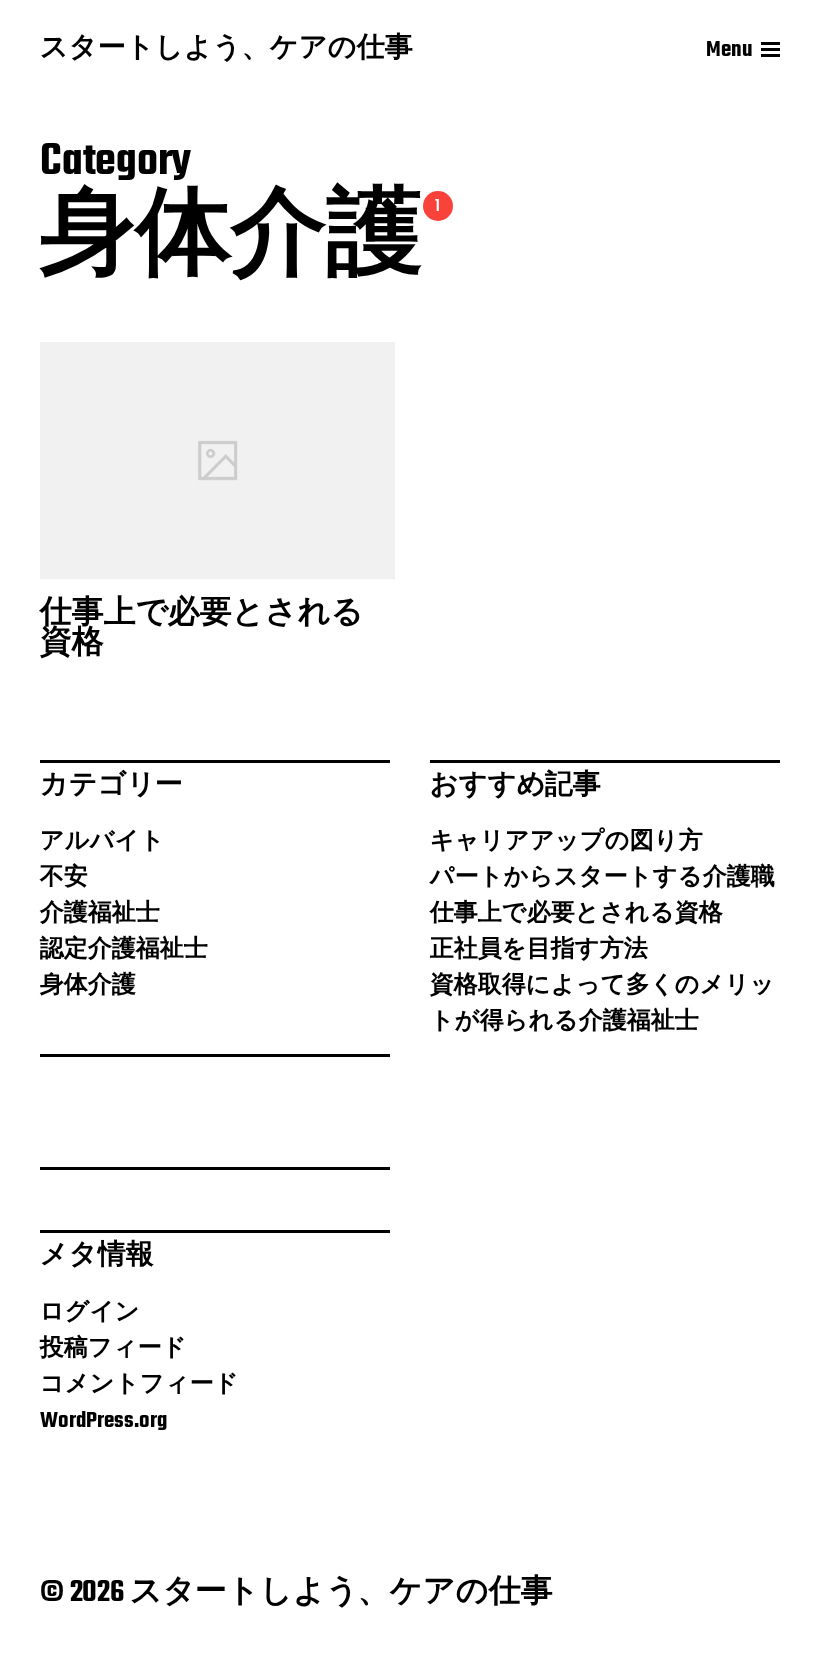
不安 (64, 878)
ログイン (90, 1313)
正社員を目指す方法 (539, 950)
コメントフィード (139, 1385)
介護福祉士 (100, 914)
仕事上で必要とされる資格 (576, 914)
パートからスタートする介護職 (602, 878)
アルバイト (102, 842)
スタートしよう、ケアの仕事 (226, 50)
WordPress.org (103, 1421)
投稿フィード (113, 1349)
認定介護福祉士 (124, 950)
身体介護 (88, 986)
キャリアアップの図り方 (566, 842)
